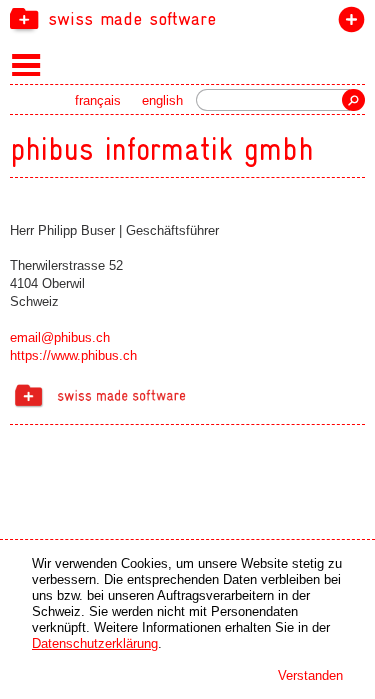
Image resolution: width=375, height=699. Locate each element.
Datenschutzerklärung (95, 643)
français (98, 100)
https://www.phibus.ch (73, 355)
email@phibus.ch (60, 337)
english (162, 100)
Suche (353, 100)
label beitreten (347, 23)
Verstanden (310, 675)
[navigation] (187, 18)
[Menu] (26, 64)
